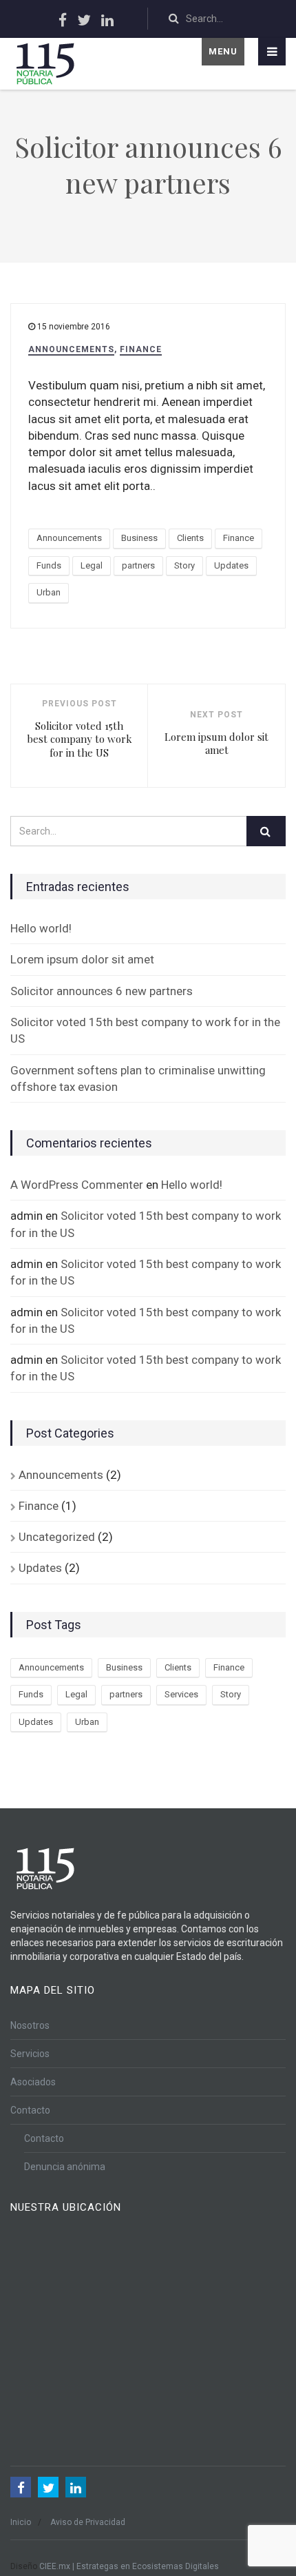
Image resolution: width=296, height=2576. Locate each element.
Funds (49, 565)
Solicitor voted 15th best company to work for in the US (145, 1030)
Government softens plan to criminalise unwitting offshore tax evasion (138, 1079)
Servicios (30, 2054)
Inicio (21, 2522)
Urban (49, 592)
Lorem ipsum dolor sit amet (82, 959)
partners (138, 565)
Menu (223, 51)
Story (184, 565)
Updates (231, 565)
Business (139, 538)
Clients (190, 538)
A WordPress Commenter (77, 1185)
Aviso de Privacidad (88, 2522)
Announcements (71, 349)
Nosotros (30, 2025)
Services (181, 1694)
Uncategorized (57, 1537)
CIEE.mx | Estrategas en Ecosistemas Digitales (129, 2566)
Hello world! (41, 928)
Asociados (33, 2082)
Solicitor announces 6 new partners (102, 991)
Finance (141, 349)
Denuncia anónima (65, 2167)
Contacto (30, 2110)
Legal (92, 565)
